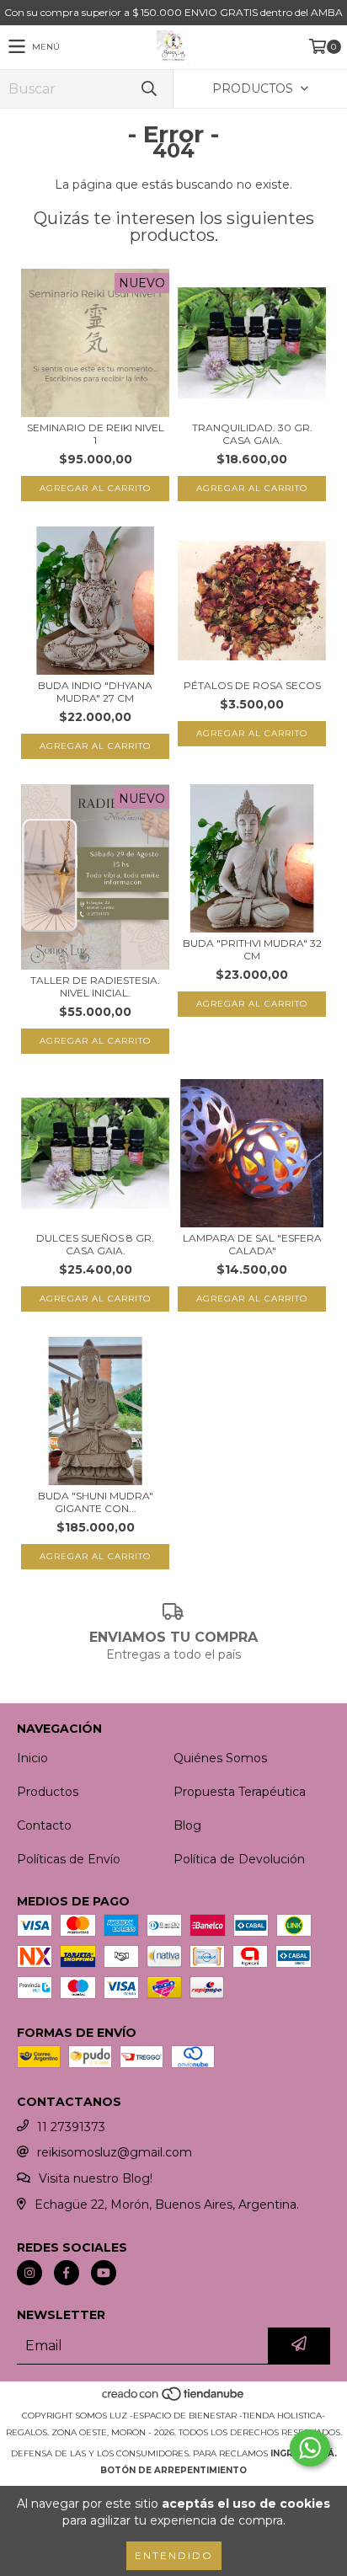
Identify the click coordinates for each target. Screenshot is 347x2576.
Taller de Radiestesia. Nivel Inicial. (95, 986)
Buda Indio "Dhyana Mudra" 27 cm (95, 692)
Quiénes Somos (220, 1758)
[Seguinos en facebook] (67, 2273)
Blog (187, 1825)
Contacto (44, 1825)
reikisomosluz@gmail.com (115, 2152)
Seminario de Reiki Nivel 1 (96, 434)
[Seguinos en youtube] (104, 2273)
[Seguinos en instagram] (29, 2273)
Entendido (174, 2555)
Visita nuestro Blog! (96, 2178)
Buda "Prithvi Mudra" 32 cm (252, 949)
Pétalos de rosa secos (252, 685)
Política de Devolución (239, 1859)
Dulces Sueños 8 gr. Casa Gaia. (95, 1244)
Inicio (32, 1758)
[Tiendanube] (174, 2399)
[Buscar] (148, 89)
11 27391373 (71, 2127)
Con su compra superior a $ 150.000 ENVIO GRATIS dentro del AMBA (173, 12)
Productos (48, 1792)
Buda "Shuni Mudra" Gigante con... (96, 1502)
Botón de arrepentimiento (173, 2470)
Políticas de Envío (69, 1859)
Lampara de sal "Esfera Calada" (252, 1244)
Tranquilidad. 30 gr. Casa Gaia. (252, 434)
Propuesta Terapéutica (240, 1792)
